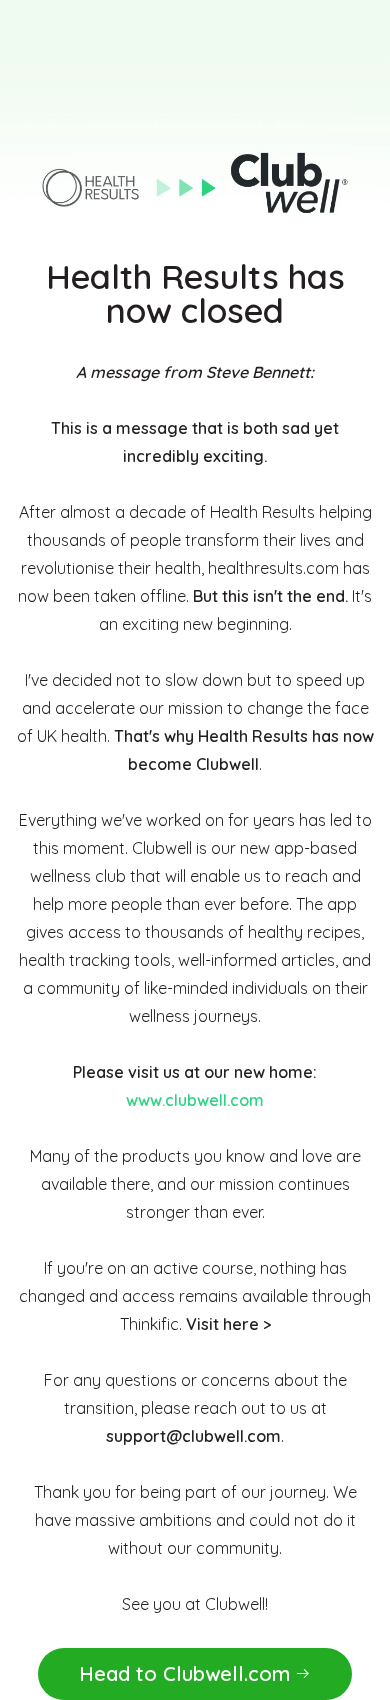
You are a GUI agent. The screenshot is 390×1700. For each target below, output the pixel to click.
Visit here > (228, 1324)
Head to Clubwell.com (184, 1673)
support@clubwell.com (193, 1436)
